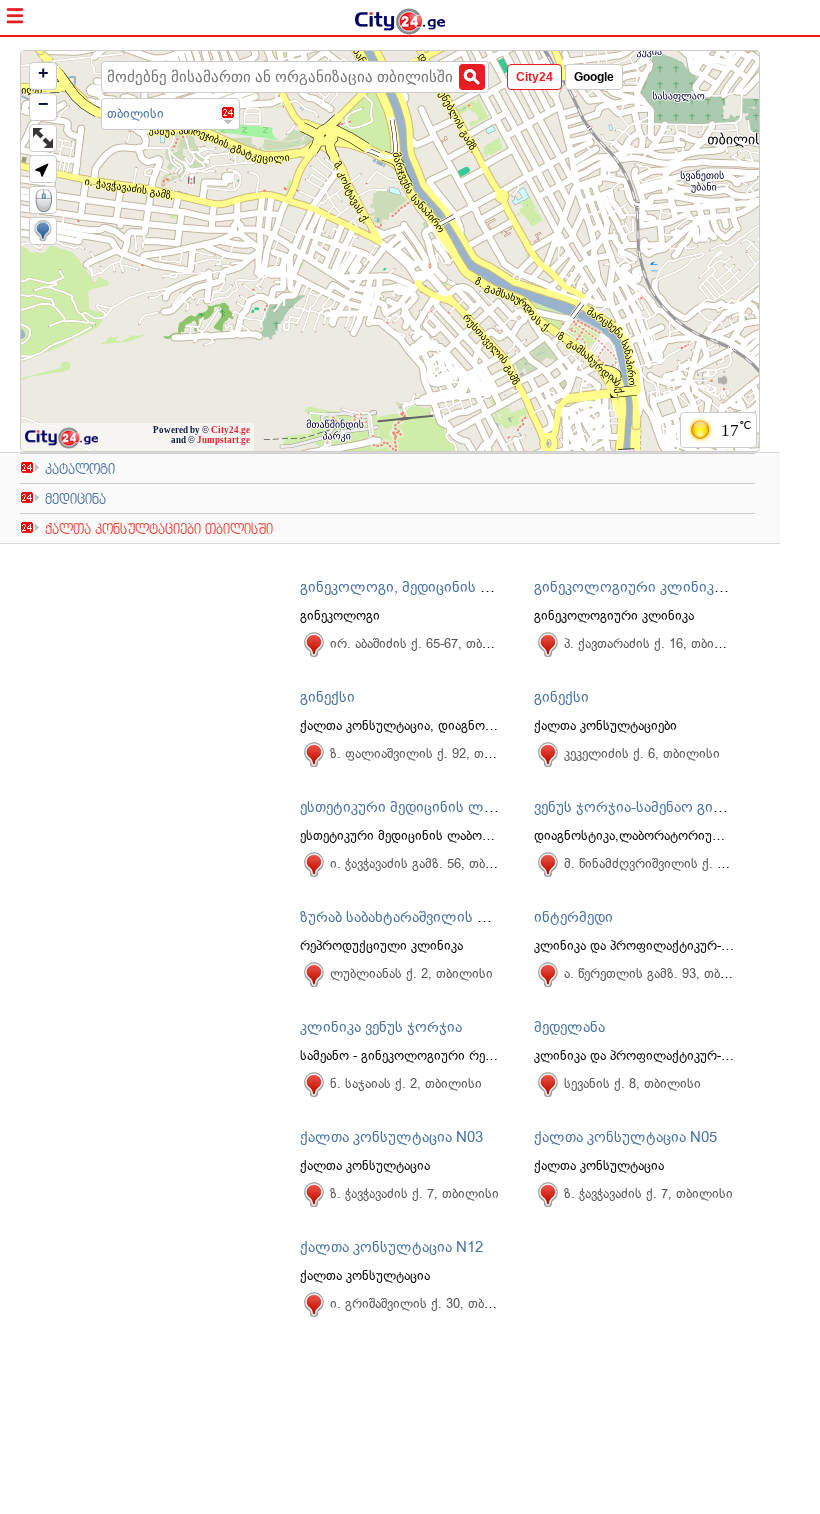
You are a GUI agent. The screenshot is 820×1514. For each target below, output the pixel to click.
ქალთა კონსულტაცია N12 (391, 1247)
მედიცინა (75, 498)
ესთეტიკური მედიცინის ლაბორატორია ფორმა (466, 807)
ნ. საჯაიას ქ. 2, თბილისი (406, 1083)
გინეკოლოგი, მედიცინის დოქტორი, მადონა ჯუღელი (488, 587)
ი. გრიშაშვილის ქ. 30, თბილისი (427, 1303)
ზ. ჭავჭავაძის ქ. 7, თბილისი (414, 1193)
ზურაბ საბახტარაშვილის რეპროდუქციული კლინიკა (483, 917)
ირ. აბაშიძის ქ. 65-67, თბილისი (426, 643)
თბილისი (135, 113)
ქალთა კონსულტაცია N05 (625, 1137)
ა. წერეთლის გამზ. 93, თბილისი (662, 973)
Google (594, 77)
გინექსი (327, 697)
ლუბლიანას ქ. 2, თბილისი (411, 973)
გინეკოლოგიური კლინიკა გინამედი (662, 587)
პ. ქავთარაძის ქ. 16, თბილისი (656, 643)
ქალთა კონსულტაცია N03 (391, 1137)
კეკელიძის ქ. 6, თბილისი (642, 753)
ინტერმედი (573, 917)
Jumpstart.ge (223, 440)
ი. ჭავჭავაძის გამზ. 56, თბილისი (428, 863)
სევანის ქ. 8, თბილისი (632, 1083)
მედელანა (569, 1027)
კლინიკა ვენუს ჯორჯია (381, 1027)
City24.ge (230, 430)
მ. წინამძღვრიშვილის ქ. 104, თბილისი (683, 863)
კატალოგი (80, 468)
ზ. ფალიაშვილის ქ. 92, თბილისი (430, 753)
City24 (534, 77)
